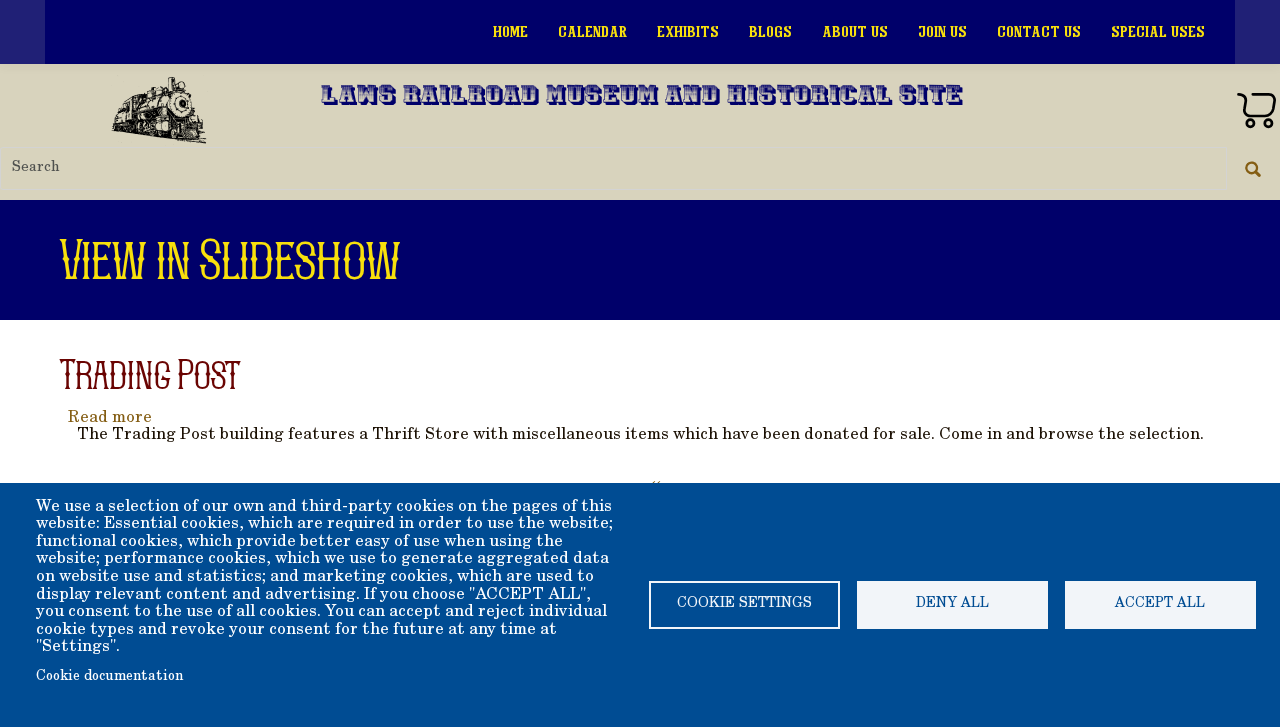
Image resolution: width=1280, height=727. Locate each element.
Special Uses (1158, 32)
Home (510, 32)
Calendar (592, 32)
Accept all (1160, 604)
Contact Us (1039, 32)
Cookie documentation (109, 677)
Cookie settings (744, 604)
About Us (855, 32)
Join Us (942, 32)
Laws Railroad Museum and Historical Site (642, 97)
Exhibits (688, 32)
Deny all (952, 604)
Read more (110, 418)
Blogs (770, 32)
